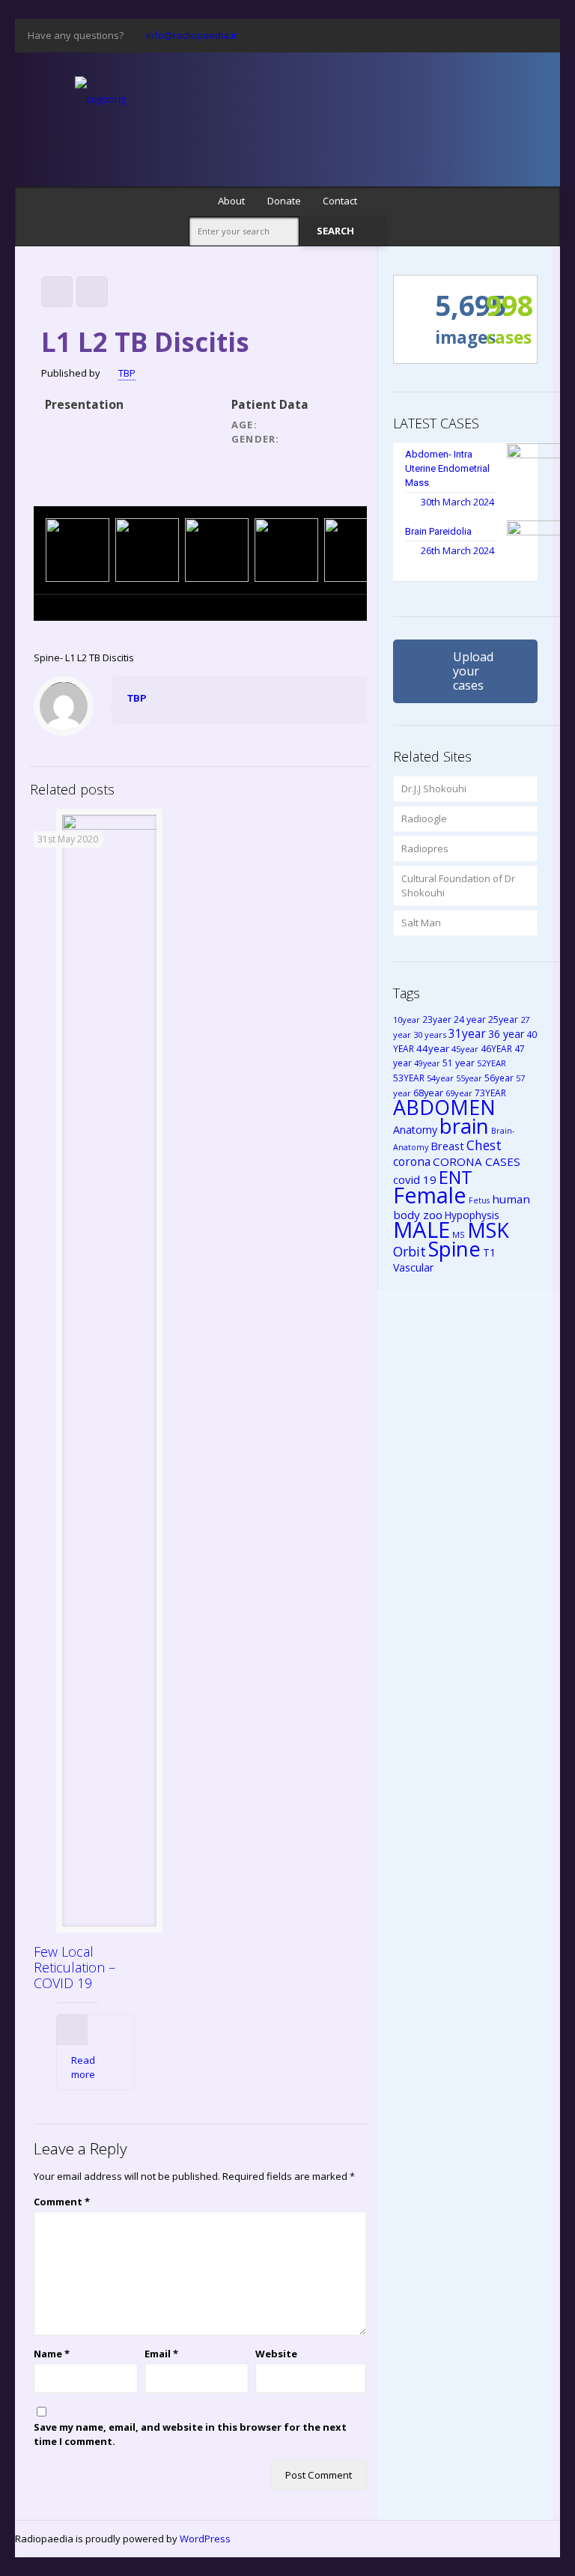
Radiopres (425, 848)
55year (469, 1078)
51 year (459, 1063)
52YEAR (492, 1063)
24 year (470, 1020)
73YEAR (490, 1093)
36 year (506, 1034)
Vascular (413, 1267)
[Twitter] (418, 34)
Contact (340, 201)
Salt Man (421, 923)
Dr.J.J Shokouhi (434, 789)
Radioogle (424, 818)
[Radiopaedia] (100, 98)
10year (407, 1020)
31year (467, 1033)
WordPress (205, 2539)
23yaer (437, 1019)
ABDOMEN (444, 1107)
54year (440, 1078)
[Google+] (398, 34)
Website (276, 2354)
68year (428, 1093)
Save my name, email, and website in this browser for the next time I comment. (190, 2434)
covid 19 (415, 1179)
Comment (62, 2202)
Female (430, 1195)
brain (464, 1126)
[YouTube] (459, 34)
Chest (484, 1145)
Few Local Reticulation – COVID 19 (74, 1967)
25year (503, 1020)
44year (433, 1048)
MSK (488, 1230)
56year (499, 1078)
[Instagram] (519, 34)
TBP (127, 373)
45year (465, 1049)
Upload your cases (473, 671)
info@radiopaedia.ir (192, 35)
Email (161, 2354)
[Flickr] (479, 34)
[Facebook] (378, 34)
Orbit (410, 1251)
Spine (454, 1249)
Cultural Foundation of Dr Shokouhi (458, 885)
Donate (284, 201)
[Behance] (539, 34)
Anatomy (415, 1130)
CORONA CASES (477, 1161)
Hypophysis (472, 1215)
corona (412, 1161)
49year (427, 1063)
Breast (447, 1146)
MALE (422, 1230)
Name (52, 2354)
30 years (430, 1035)
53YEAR (409, 1078)
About (231, 201)
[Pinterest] (499, 34)
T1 (489, 1252)
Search (337, 231)
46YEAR (496, 1048)
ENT (456, 1177)
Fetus (479, 1200)
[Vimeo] (438, 34)
